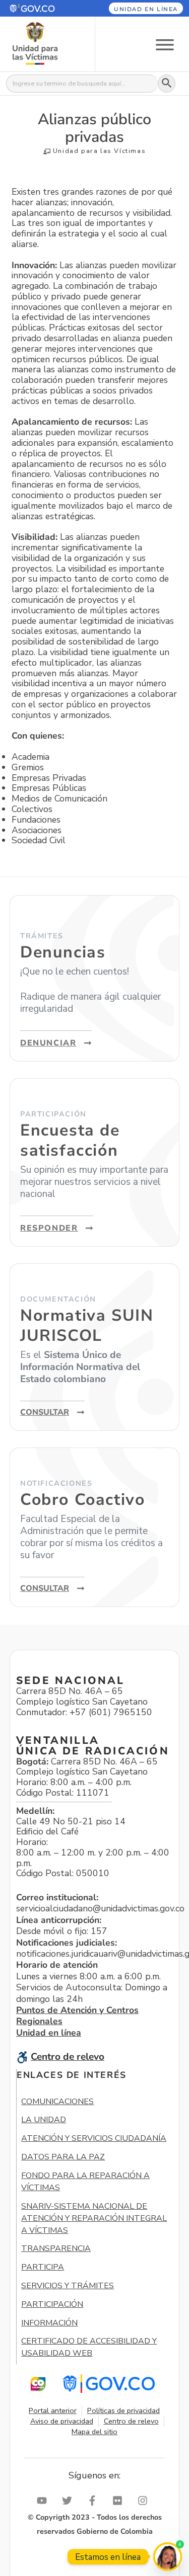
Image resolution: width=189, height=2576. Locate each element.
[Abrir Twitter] (70, 2501)
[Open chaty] (168, 2557)
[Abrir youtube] (44, 2501)
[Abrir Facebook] (95, 2501)
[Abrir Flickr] (120, 2501)
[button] (41, 8)
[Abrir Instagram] (145, 2501)
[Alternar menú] (165, 44)
